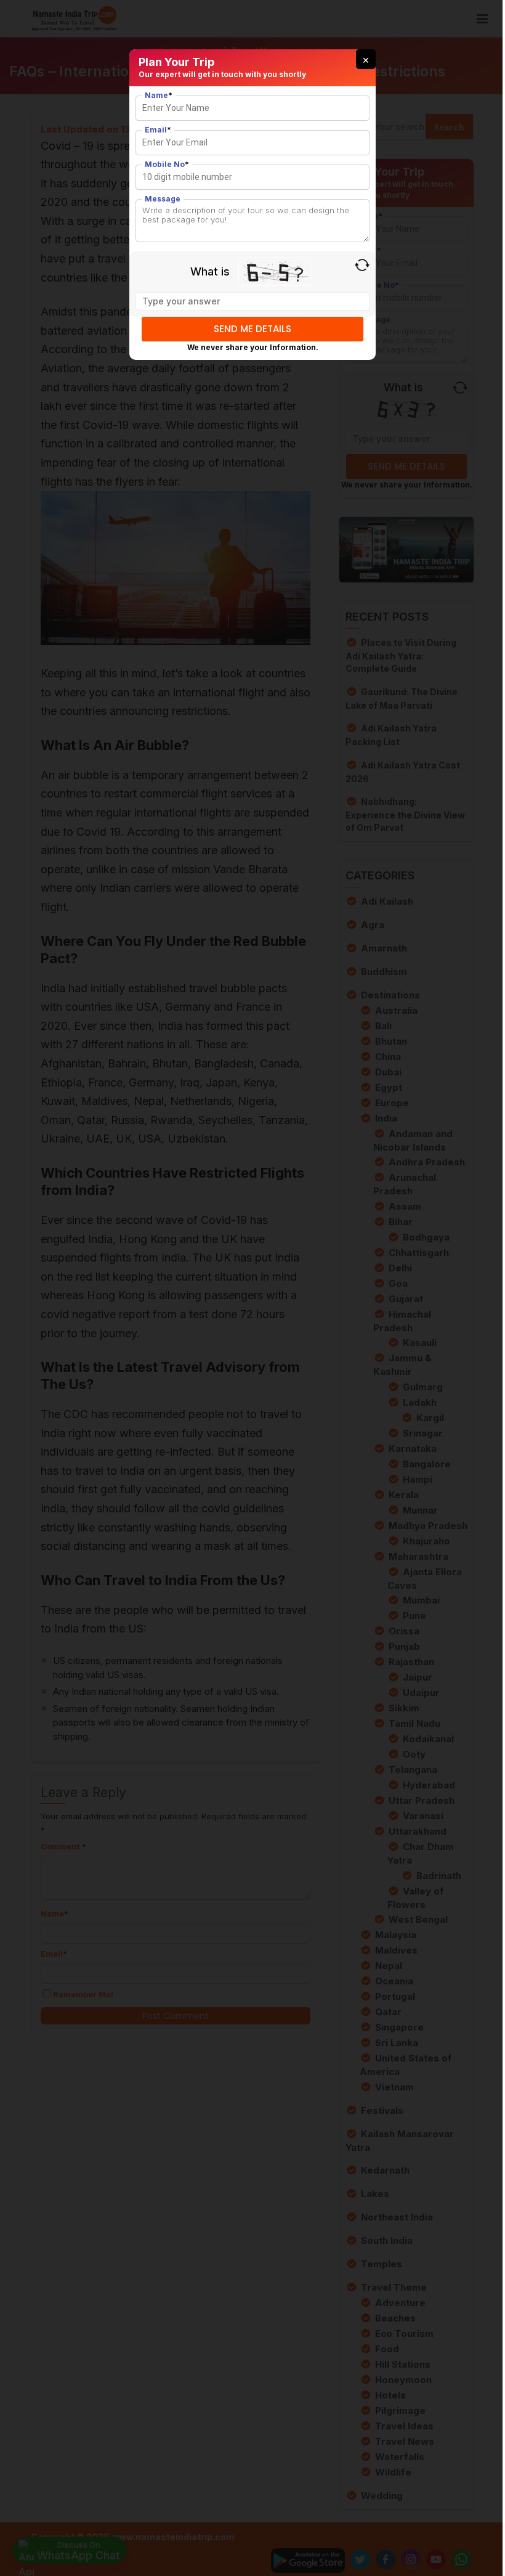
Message (163, 199)
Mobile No (167, 164)
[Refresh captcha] (362, 265)
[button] (366, 59)
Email (158, 130)
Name (159, 95)
